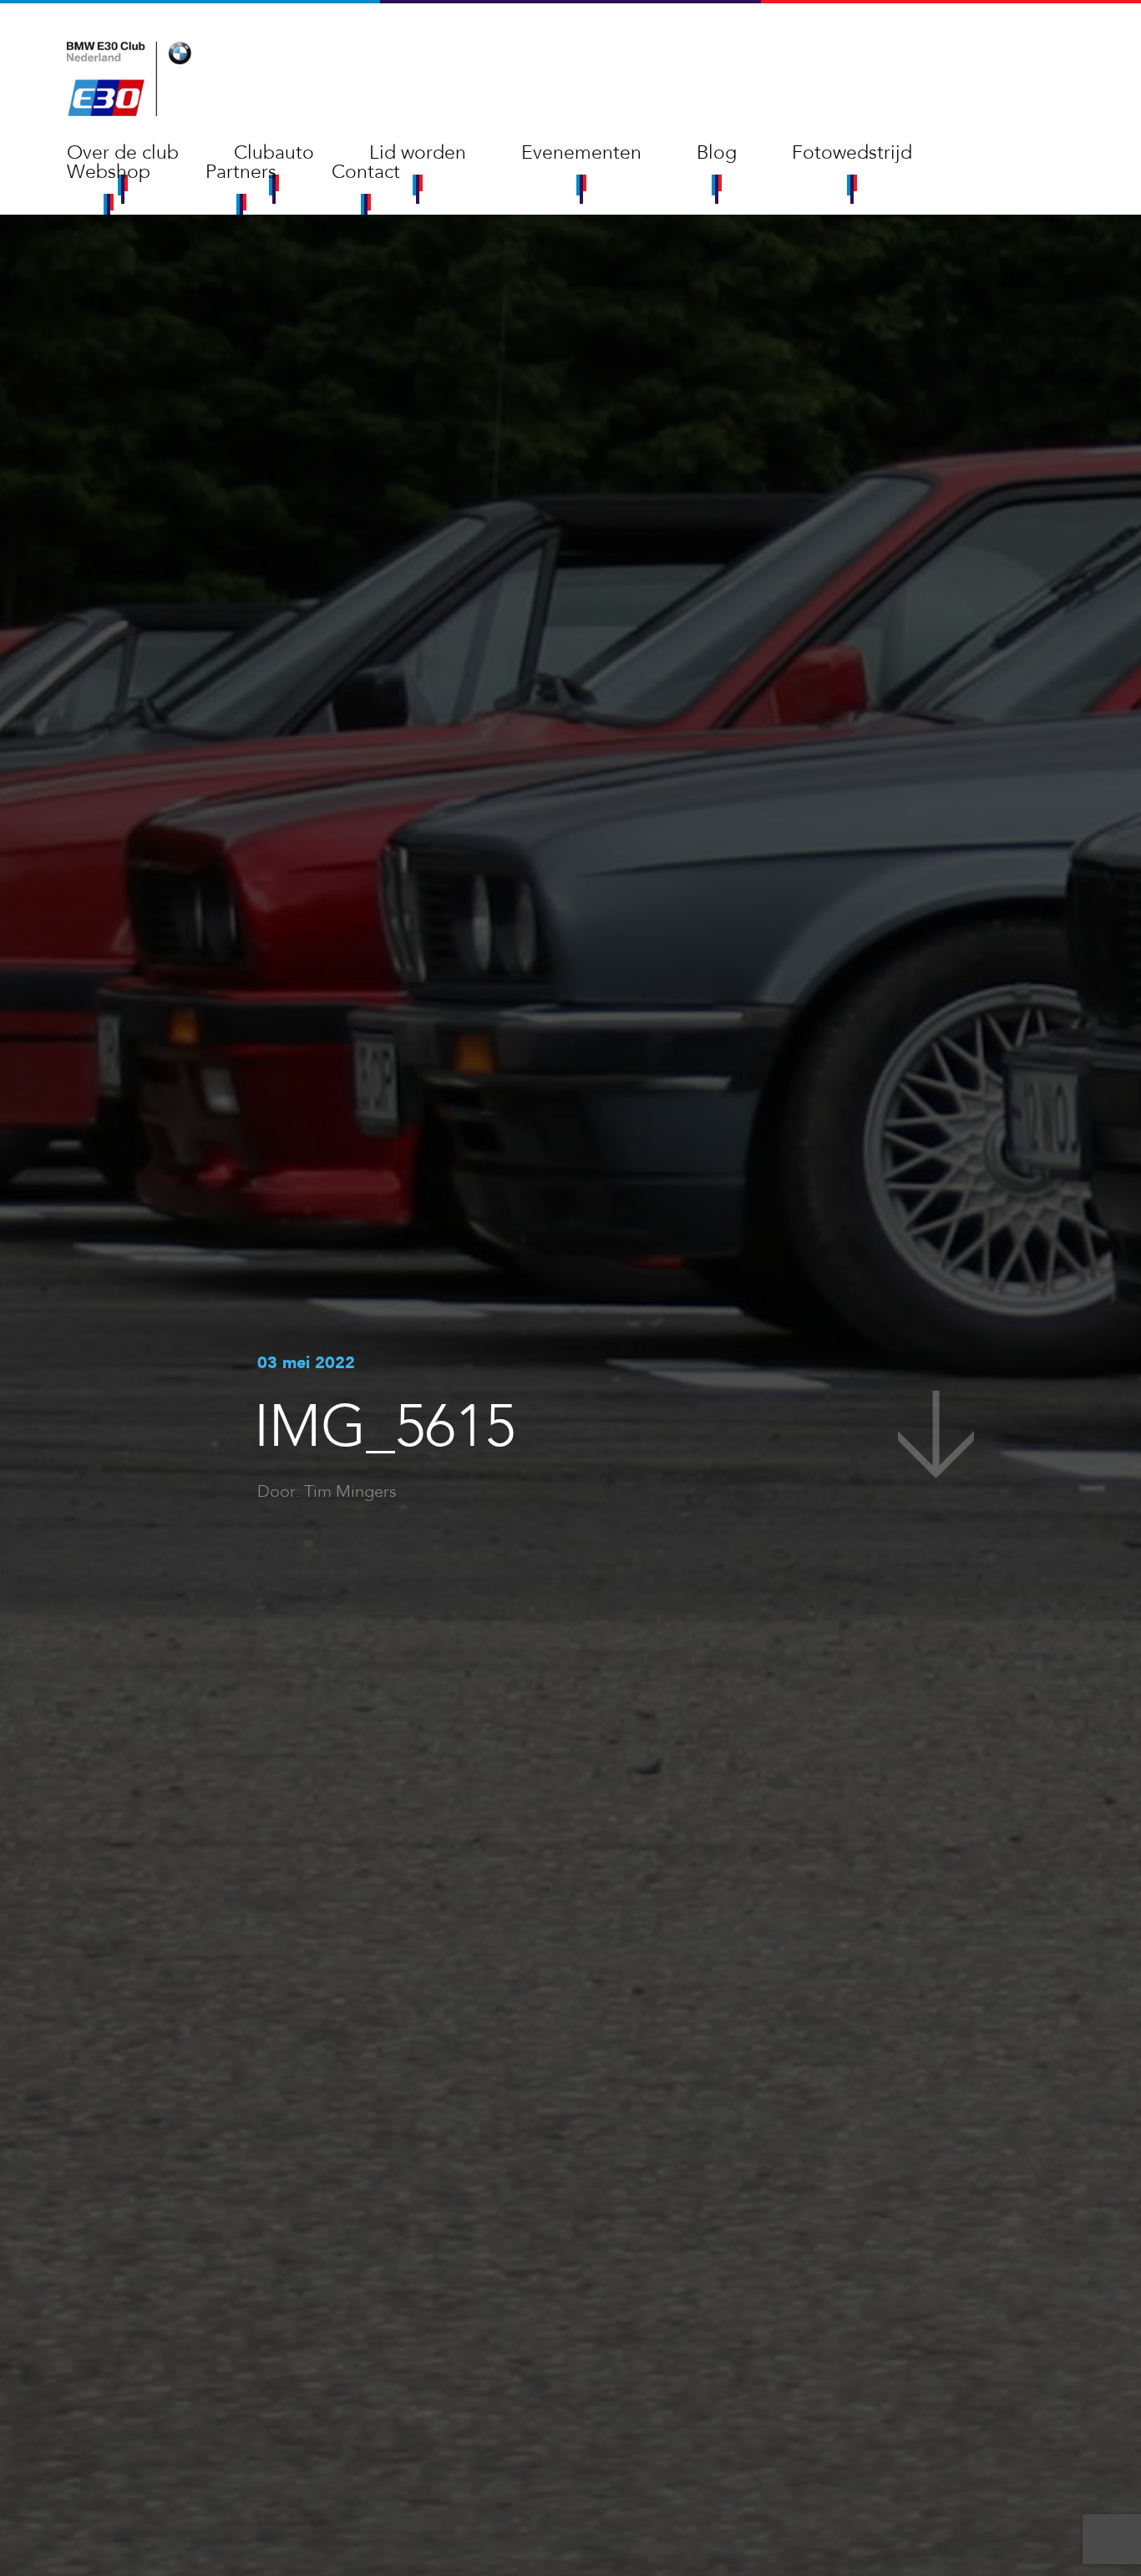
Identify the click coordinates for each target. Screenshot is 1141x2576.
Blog (717, 152)
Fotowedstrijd (852, 152)
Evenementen (581, 152)
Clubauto (274, 152)
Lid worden (418, 152)
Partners (241, 172)
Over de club (123, 152)
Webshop (109, 172)
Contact (366, 172)
